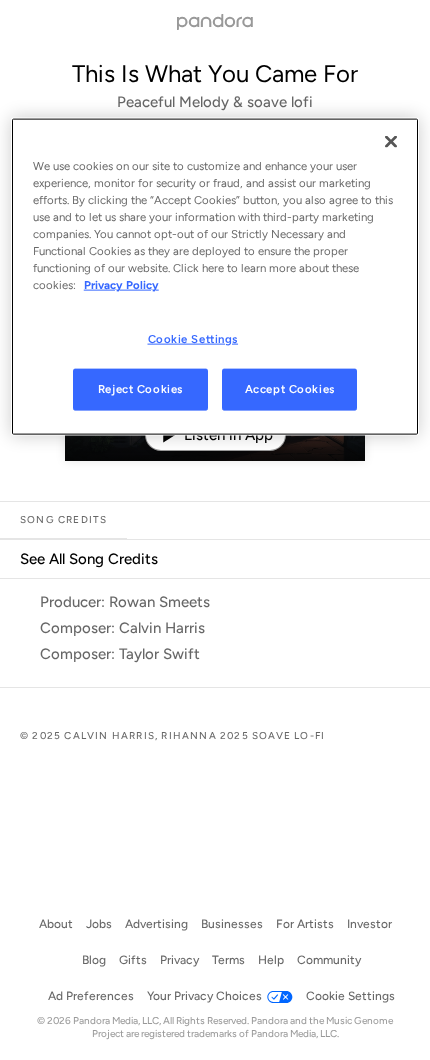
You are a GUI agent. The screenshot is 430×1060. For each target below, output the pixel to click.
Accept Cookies (290, 389)
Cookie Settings (193, 338)
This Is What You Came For (215, 73)
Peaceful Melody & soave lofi (215, 102)
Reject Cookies (140, 389)
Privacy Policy (121, 285)
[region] (215, 277)
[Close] (391, 142)
